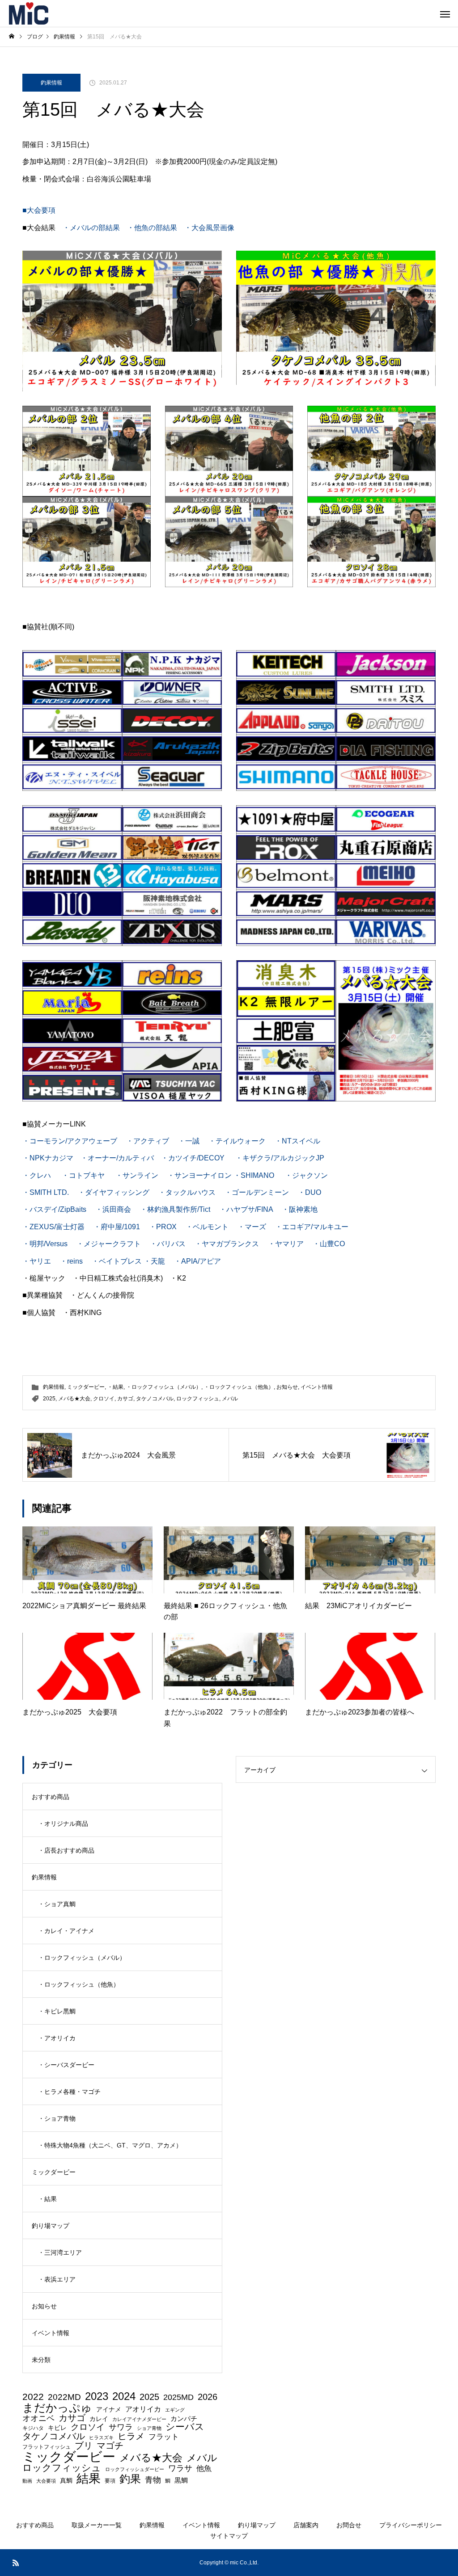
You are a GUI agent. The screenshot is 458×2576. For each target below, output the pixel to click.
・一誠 (189, 1141)
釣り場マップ (51, 2226)
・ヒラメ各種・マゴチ (69, 2092)
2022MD (64, 2397)
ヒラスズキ (101, 2438)
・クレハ (38, 1175)
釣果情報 (51, 83)
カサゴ (125, 1399)
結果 (89, 2478)
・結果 (115, 1387)
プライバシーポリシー (411, 2525)
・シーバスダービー (66, 2065)
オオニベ (38, 2418)
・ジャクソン (306, 1175)
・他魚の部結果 (152, 228)
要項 (110, 2481)
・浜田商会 (113, 1209)
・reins (71, 1261)
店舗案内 (306, 2525)
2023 (97, 2396)
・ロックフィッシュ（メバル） (164, 1387)
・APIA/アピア (197, 1261)
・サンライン (137, 1175)
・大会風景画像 (209, 228)
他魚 (204, 2469)
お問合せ (349, 2525)
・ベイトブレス (117, 1261)
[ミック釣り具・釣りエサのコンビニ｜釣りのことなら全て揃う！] (29, 13)
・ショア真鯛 (57, 1904)
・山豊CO (329, 1244)
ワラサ (180, 2469)
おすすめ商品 (51, 1797)
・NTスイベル (297, 1141)
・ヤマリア (286, 1244)
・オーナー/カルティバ (117, 1158)
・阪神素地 (300, 1209)
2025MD (178, 2398)
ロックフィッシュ (198, 1399)
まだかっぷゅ (57, 2408)
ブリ (84, 2446)
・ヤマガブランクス (227, 1244)
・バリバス (168, 1244)
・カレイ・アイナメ (66, 1931)
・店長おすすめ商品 (66, 1850)
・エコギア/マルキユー (312, 1227)
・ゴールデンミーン (257, 1192)
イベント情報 (317, 1387)
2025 (49, 1399)
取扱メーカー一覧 (97, 2525)
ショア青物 (149, 2428)
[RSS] (16, 2563)
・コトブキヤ (83, 1175)
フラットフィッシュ (47, 2447)
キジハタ (33, 2428)
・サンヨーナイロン (199, 1175)
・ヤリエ (37, 1261)
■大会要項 (39, 210)
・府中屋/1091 (117, 1227)
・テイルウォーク (237, 1141)
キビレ (57, 2428)
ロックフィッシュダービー (135, 2469)
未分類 (41, 2360)
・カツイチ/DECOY (193, 1158)
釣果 (130, 2479)
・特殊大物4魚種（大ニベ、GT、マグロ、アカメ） (110, 2145)
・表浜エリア (57, 2279)
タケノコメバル (155, 1399)
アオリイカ (143, 2409)
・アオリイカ (57, 2038)
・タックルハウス (187, 1192)
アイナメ (109, 2409)
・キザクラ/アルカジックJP (280, 1158)
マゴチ (110, 2446)
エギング (175, 2410)
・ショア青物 (57, 2118)
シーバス (185, 2427)
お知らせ (287, 1387)
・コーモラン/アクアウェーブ (70, 1141)
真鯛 (66, 2480)
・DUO (310, 1192)
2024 (124, 2397)
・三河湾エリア (60, 2252)
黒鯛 (181, 2480)
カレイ (99, 2419)
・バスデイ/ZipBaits (54, 1209)
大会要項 (46, 2481)
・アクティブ (148, 1141)
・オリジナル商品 (63, 1824)
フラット (164, 2437)
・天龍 (154, 1261)
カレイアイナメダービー (139, 2419)
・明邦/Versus (45, 1244)
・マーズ (253, 1227)
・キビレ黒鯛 (57, 2011)
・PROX (163, 1227)
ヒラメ (131, 2436)
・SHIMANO (254, 1175)
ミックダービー (86, 1387)
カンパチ (184, 2418)
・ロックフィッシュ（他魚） (239, 1387)
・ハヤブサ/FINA (246, 1209)
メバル (230, 1399)
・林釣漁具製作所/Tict (175, 1209)
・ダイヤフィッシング (114, 1192)
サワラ (121, 2428)
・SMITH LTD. (47, 1192)
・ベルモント (207, 1227)
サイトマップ (229, 2536)
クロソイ (104, 1399)
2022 (33, 2397)
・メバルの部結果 (91, 228)
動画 (27, 2481)
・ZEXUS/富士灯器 (53, 1227)
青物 (153, 2480)
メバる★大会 (74, 1399)
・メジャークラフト (109, 1244)
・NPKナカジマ (48, 1158)
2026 (208, 2397)
